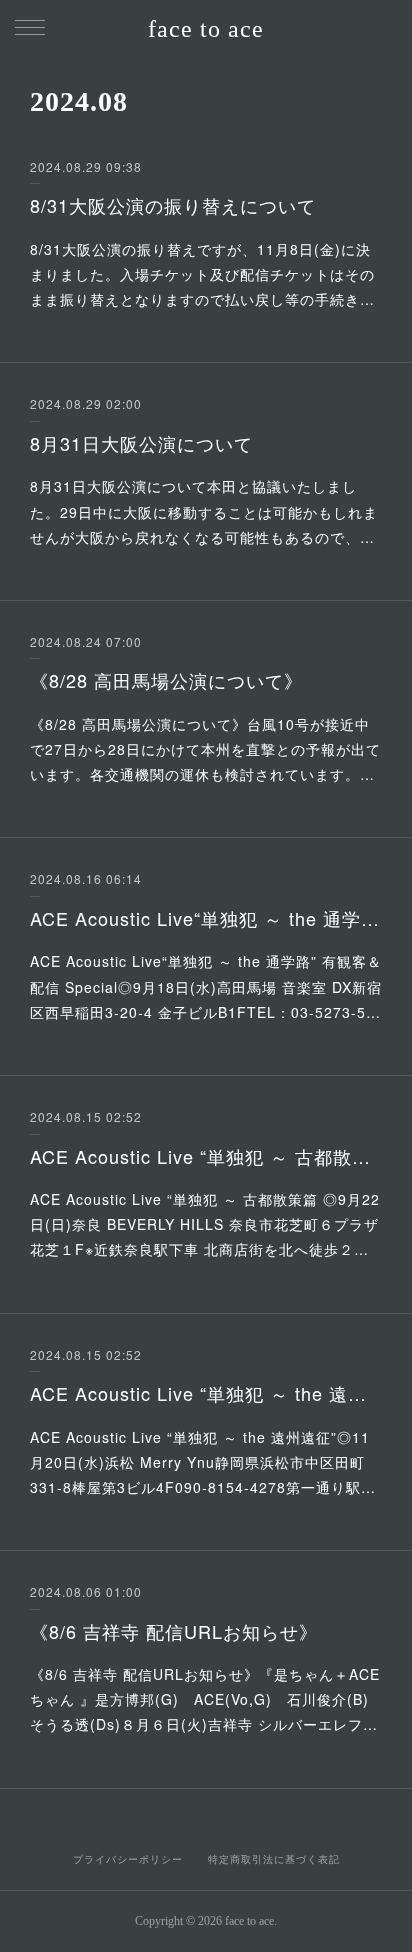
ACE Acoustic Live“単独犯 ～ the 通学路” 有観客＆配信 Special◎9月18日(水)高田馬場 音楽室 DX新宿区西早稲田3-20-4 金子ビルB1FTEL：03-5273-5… (206, 986)
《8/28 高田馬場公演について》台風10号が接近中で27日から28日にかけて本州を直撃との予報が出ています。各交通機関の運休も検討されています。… (205, 749)
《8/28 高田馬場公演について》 (166, 680)
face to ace (206, 29)
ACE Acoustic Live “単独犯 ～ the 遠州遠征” (206, 1393)
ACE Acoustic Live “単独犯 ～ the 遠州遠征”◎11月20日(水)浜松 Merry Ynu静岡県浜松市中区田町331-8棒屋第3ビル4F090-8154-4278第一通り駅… (203, 1462)
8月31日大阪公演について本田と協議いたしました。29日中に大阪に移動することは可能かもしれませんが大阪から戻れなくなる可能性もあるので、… (204, 511)
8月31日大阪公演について (141, 443)
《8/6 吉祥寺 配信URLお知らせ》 (174, 1631)
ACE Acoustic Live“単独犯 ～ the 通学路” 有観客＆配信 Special (206, 918)
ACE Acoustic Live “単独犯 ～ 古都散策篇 (206, 1156)
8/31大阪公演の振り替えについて (173, 205)
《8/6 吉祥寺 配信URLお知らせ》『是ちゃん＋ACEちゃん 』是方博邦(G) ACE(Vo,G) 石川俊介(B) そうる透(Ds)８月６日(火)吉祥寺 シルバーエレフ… (207, 1699)
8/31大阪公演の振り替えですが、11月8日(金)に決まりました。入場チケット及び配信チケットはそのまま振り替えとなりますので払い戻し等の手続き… (202, 274)
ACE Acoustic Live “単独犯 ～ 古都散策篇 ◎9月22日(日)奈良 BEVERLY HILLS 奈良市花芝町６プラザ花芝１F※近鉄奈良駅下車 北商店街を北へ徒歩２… (205, 1224)
